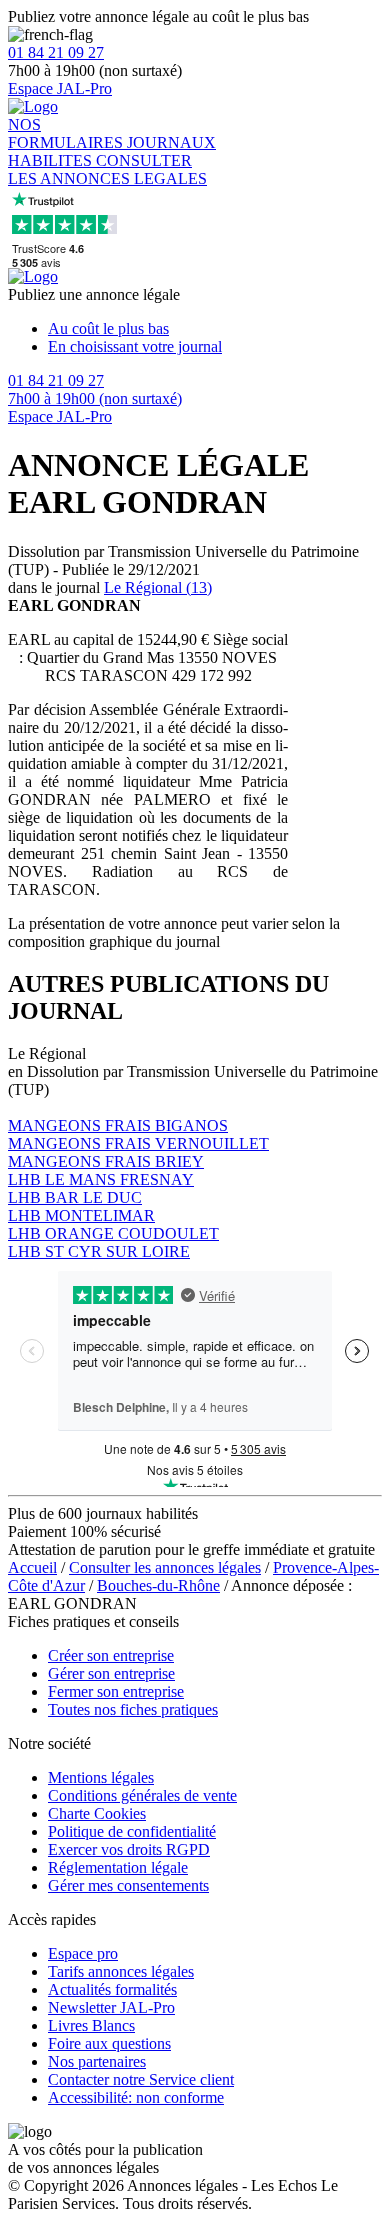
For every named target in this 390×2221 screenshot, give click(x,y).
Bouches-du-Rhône (158, 1585)
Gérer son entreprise (111, 1673)
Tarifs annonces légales (121, 1971)
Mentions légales (101, 1777)
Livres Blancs (91, 2025)
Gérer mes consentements (128, 1885)
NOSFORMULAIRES (67, 133)
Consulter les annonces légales (165, 1567)
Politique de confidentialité (132, 1831)
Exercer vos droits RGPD (129, 1849)
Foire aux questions (109, 2043)
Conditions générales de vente (142, 1795)
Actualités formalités (112, 1989)
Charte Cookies (97, 1813)
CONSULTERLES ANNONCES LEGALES (107, 169)
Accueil (32, 1567)
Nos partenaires (97, 2061)
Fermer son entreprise (116, 1691)
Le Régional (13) (158, 587)
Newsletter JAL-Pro (111, 2007)
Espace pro (83, 1953)
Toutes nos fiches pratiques (133, 1709)
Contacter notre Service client (141, 2079)
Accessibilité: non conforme (136, 2097)
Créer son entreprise (111, 1655)
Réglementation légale (118, 1867)
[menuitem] (215, 329)
